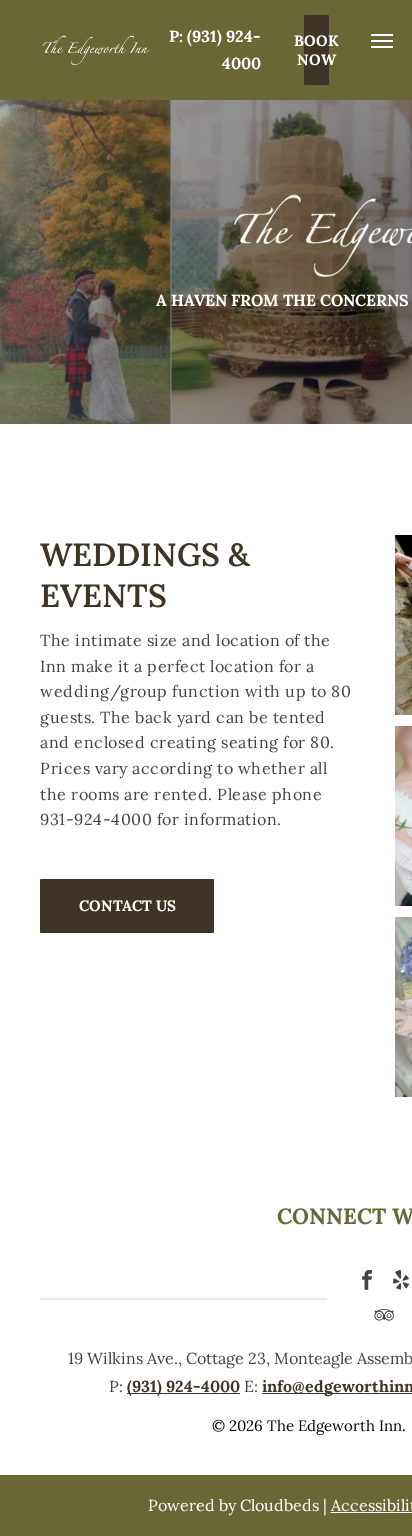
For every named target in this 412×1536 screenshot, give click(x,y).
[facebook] (367, 1282)
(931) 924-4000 (183, 1386)
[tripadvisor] (384, 1317)
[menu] (382, 41)
